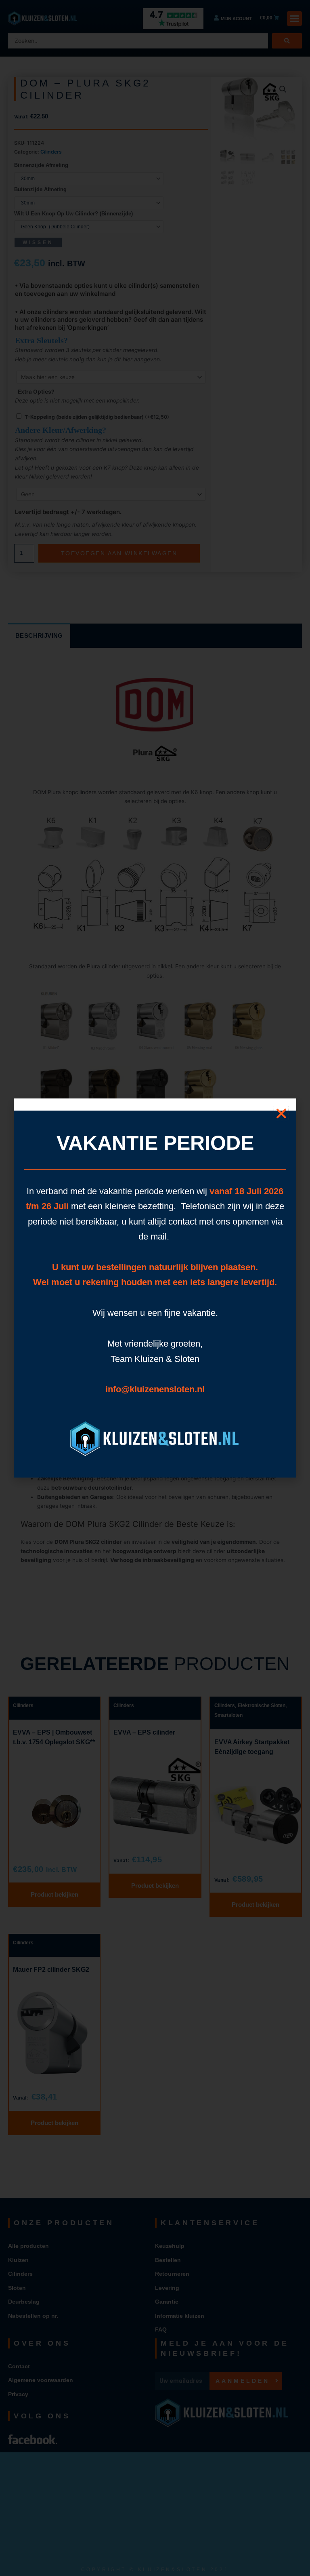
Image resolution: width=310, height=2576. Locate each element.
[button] (281, 1113)
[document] (155, 1288)
